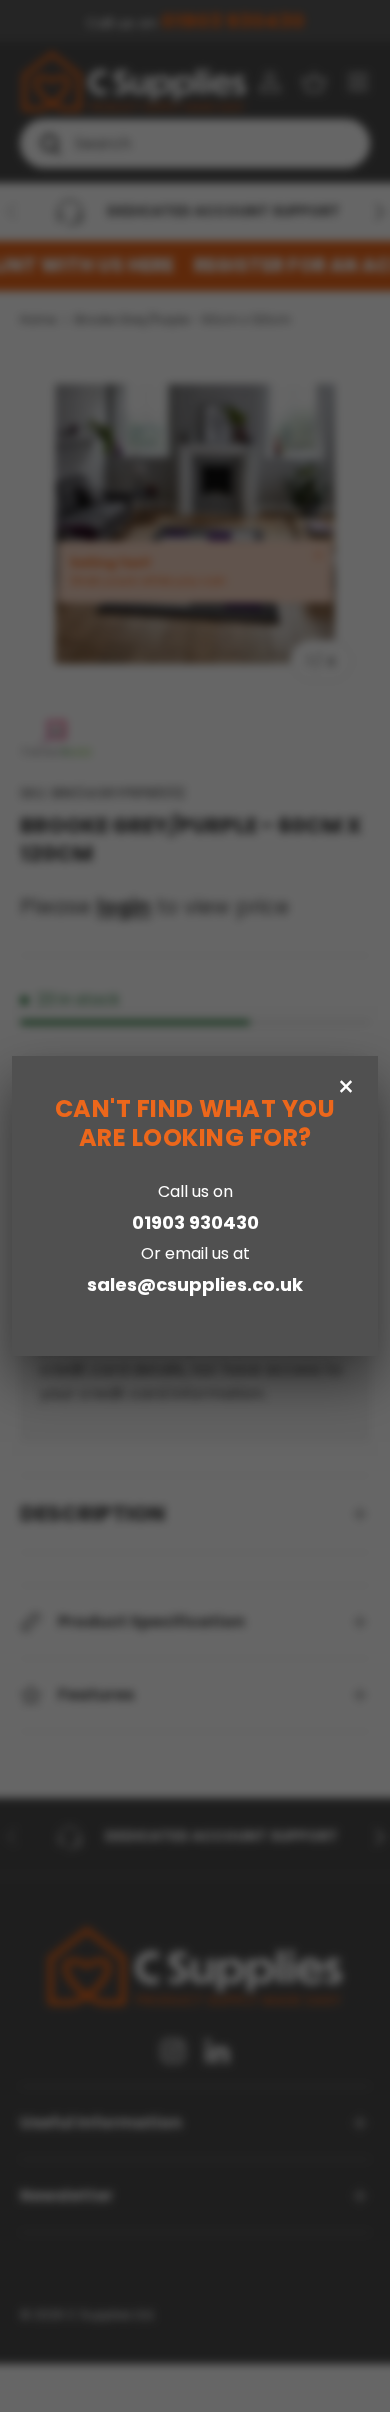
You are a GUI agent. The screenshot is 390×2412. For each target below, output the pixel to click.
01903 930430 (195, 1222)
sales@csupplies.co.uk (195, 1284)
